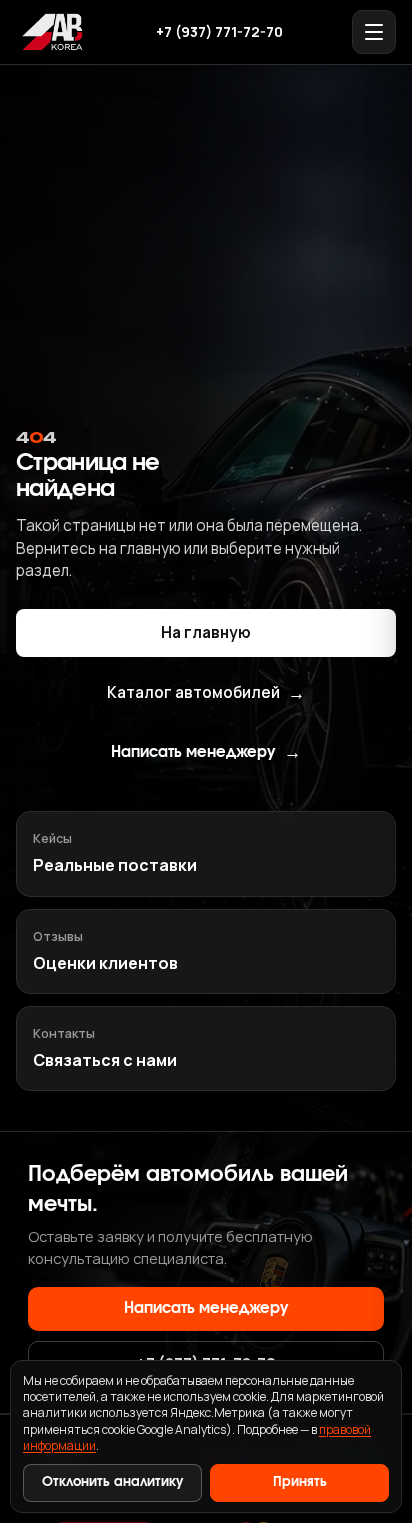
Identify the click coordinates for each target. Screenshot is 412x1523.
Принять (300, 1482)
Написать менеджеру (206, 753)
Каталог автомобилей (206, 692)
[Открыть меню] (374, 32)
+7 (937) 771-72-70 (219, 31)
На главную (206, 632)
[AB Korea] (52, 32)
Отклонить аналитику (112, 1482)
